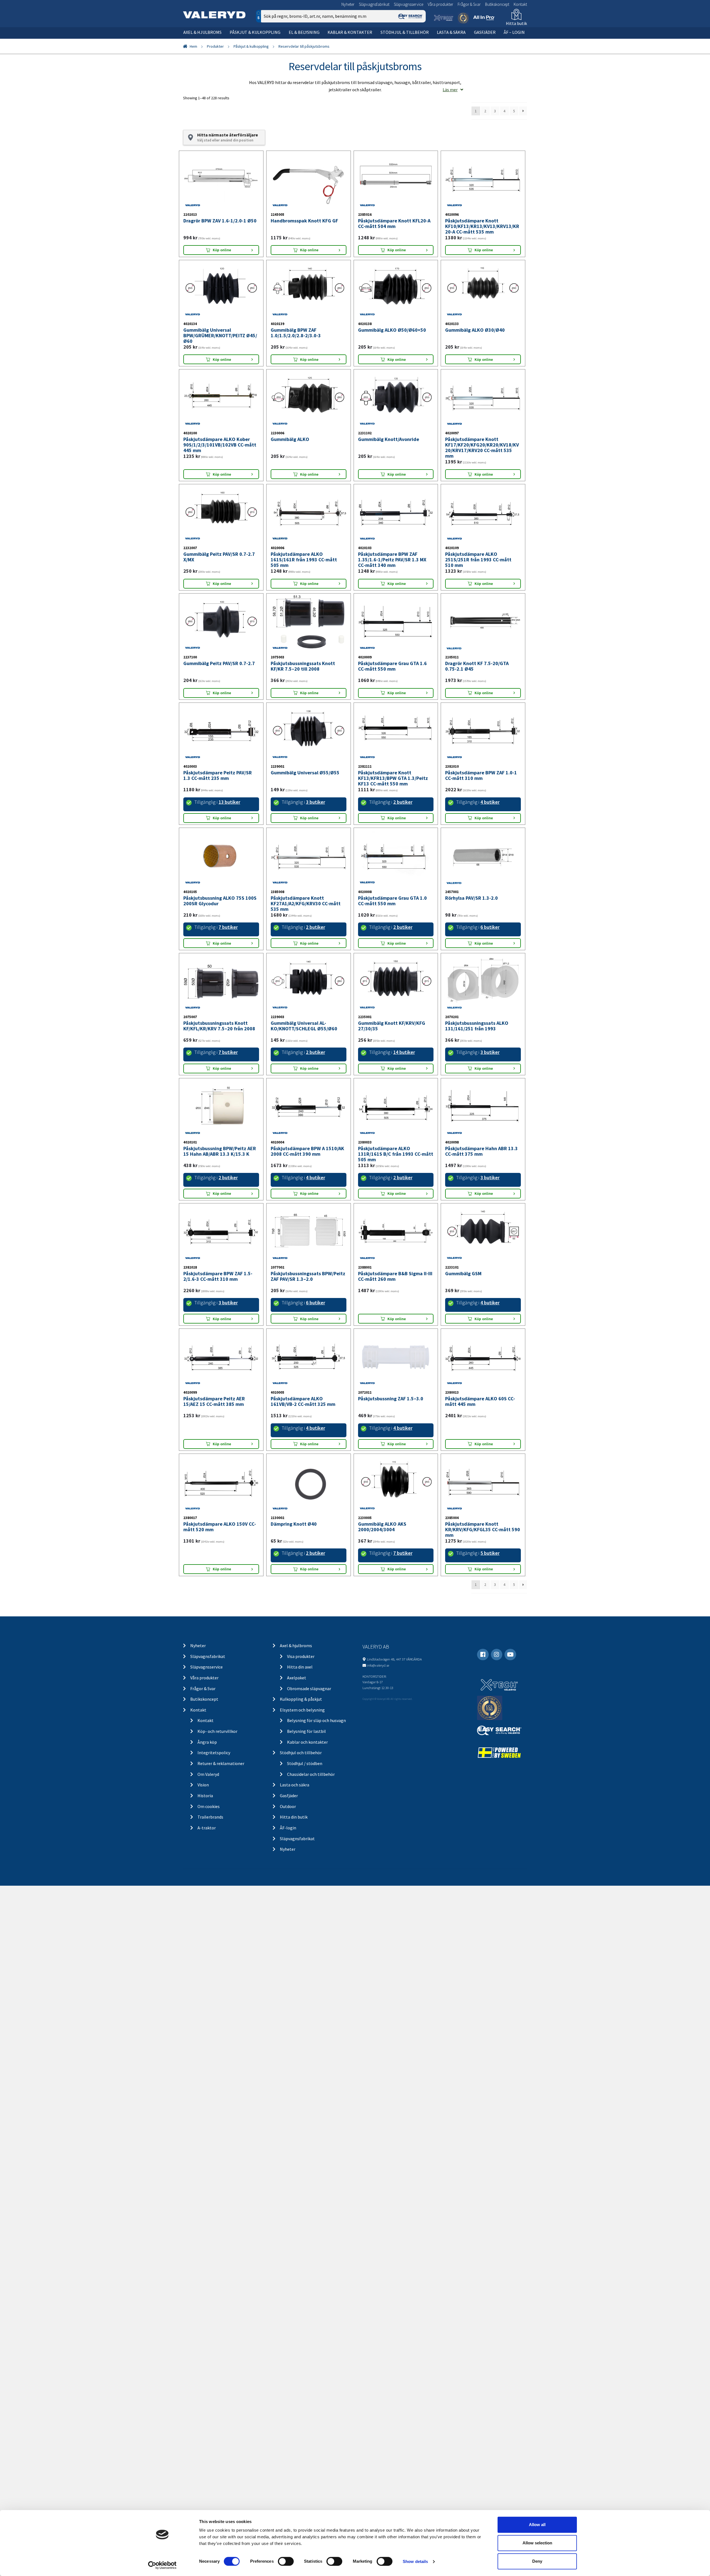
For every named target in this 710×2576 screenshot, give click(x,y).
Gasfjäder (485, 32)
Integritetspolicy (214, 1832)
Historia (205, 1875)
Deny (537, 2561)
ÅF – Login (514, 32)
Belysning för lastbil (306, 1811)
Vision (203, 1864)
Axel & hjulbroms (202, 32)
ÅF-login (288, 1907)
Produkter (215, 46)
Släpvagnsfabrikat (374, 4)
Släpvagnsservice (409, 4)
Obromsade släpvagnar (309, 1768)
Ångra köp (207, 1821)
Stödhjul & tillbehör (405, 32)
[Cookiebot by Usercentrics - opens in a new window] (162, 2565)
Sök (417, 40)
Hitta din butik (294, 1896)
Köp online (222, 266)
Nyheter (348, 4)
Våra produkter (440, 4)
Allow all (537, 2525)
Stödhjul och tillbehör (301, 1832)
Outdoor (288, 1886)
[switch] (286, 2561)
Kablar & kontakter (350, 32)
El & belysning (304, 32)
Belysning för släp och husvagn (316, 1800)
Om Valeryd (208, 1854)
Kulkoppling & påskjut (301, 1779)
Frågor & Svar (469, 4)
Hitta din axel (300, 1746)
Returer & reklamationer (221, 1843)
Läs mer (450, 90)
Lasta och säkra (295, 1864)
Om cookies (209, 1886)
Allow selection (537, 2543)
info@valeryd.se (378, 1745)
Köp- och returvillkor (217, 1811)
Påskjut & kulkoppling (255, 32)
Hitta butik (516, 23)
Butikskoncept (497, 4)
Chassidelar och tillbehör (311, 1854)
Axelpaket (297, 1757)
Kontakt (520, 4)
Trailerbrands (210, 1896)
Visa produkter (301, 1736)
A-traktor (207, 1907)
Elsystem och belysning (302, 1789)
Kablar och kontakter (307, 1821)
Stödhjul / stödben (305, 1843)
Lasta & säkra (451, 32)
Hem (193, 46)
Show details (415, 2561)
